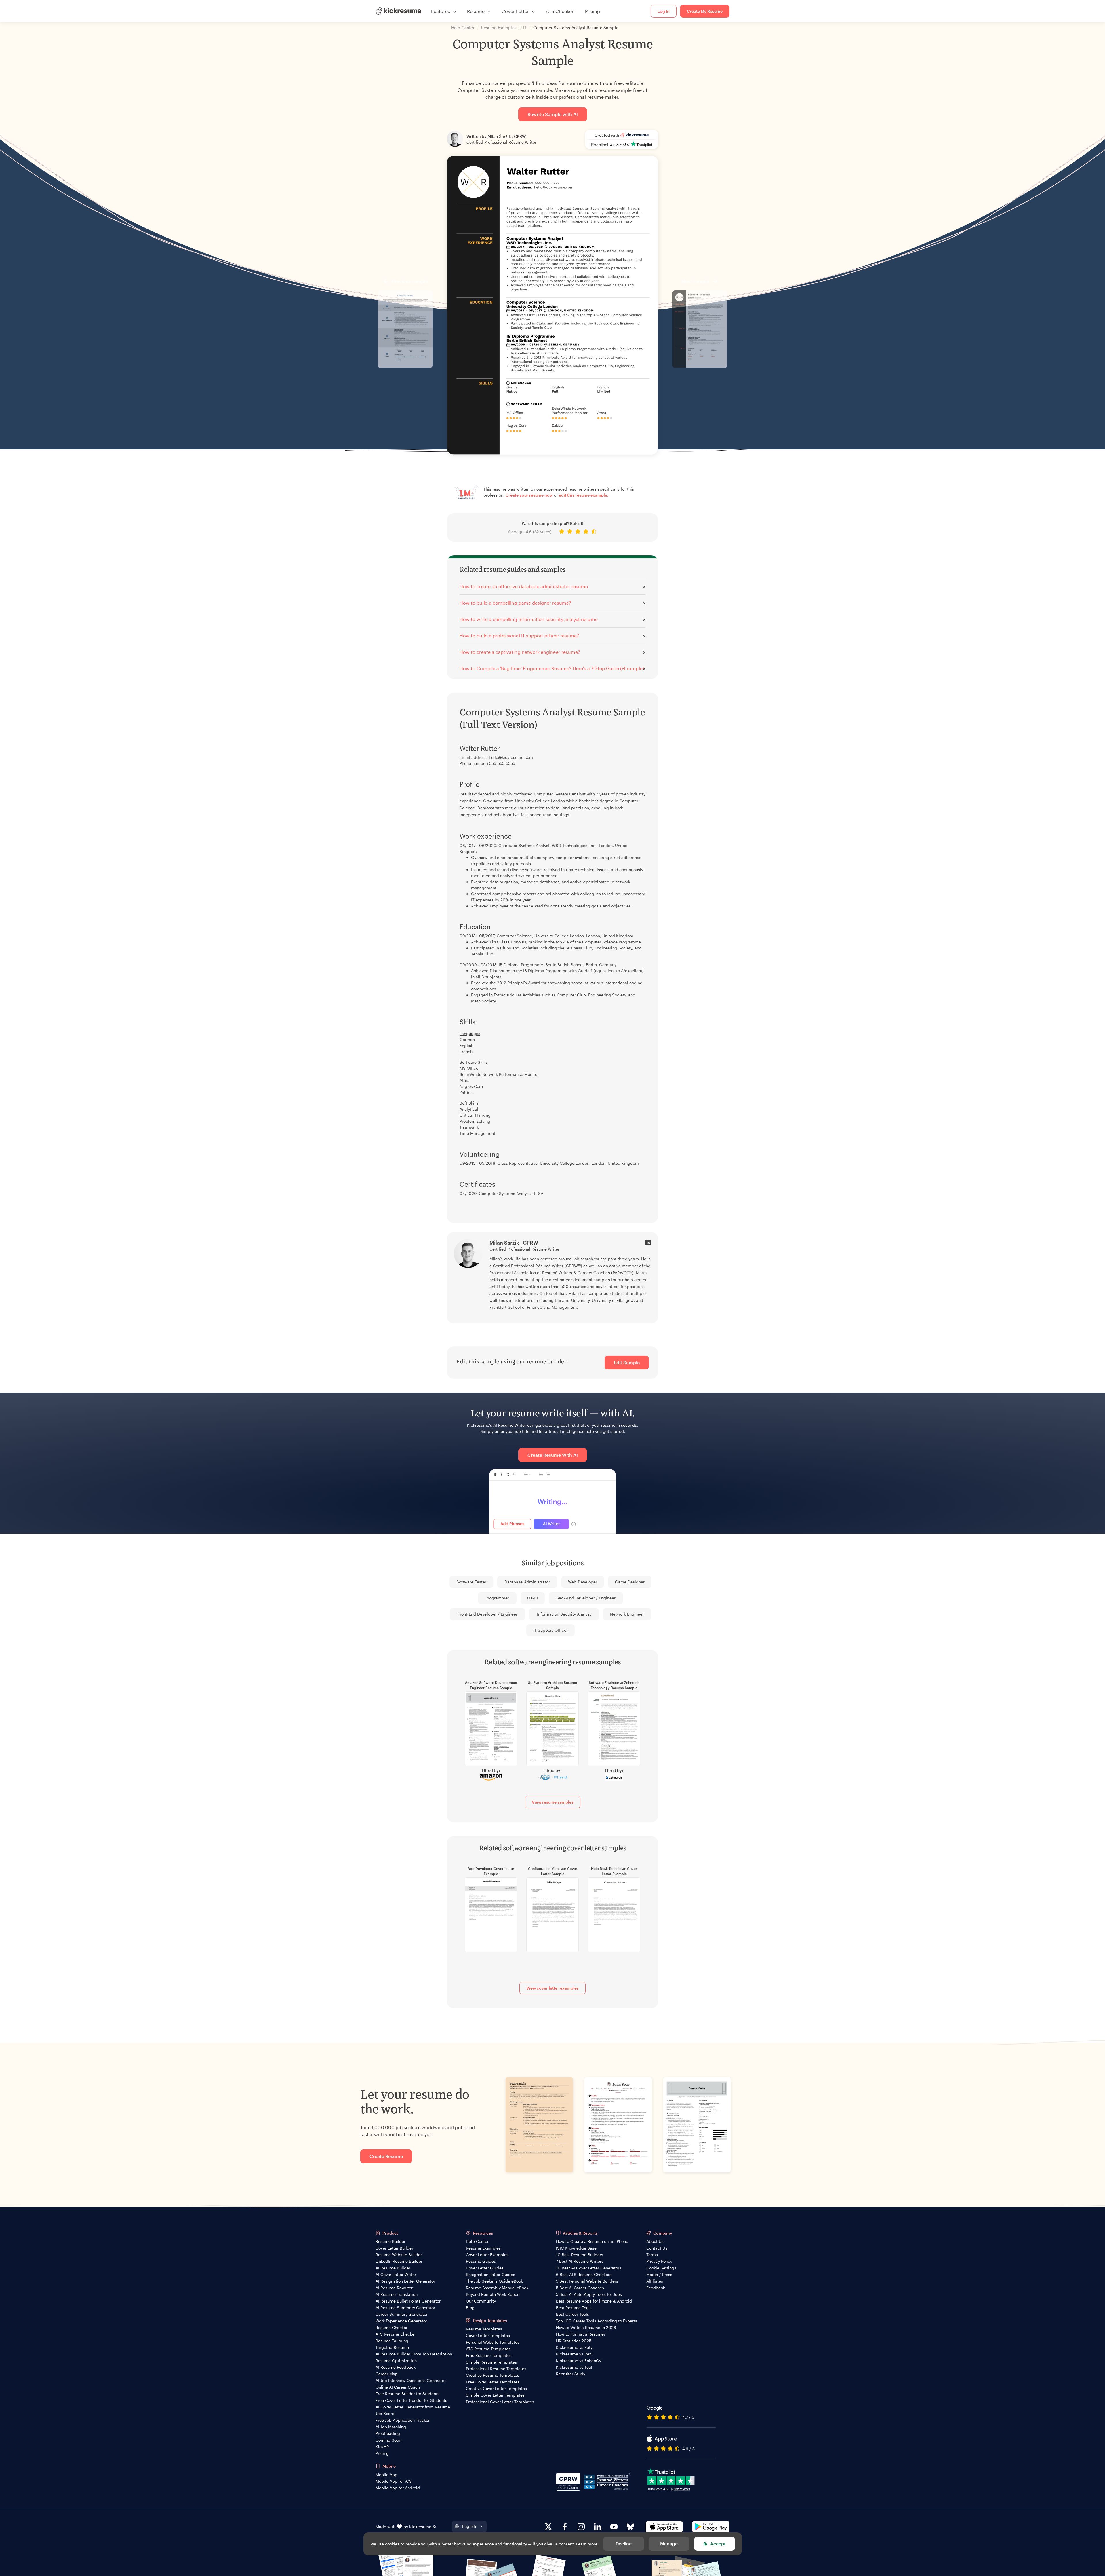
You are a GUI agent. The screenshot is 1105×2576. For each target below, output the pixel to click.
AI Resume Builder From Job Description (414, 2354)
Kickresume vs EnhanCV (579, 2361)
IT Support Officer (550, 1630)
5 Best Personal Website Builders (587, 2281)
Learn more (587, 2544)
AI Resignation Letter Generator (405, 2281)
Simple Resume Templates (491, 2362)
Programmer (497, 1598)
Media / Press (659, 2274)
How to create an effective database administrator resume (524, 586)
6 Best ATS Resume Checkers (584, 2274)
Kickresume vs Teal (574, 2367)
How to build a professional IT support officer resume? (519, 636)
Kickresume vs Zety (574, 2347)
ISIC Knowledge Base (576, 2248)
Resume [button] (476, 11)
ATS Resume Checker (396, 2334)
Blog (470, 2308)
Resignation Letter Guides (490, 2274)
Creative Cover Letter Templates (496, 2388)
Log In (664, 11)
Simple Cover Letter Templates (495, 2395)
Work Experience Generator (401, 2321)
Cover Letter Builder (394, 2248)
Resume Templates (484, 2329)
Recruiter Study (571, 2374)
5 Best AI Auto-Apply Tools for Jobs (589, 2294)
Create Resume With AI (553, 1455)
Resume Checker (391, 2327)
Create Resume (386, 2156)
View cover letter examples (552, 1988)
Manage (669, 2544)
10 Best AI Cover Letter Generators (589, 2268)
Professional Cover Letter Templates (500, 2402)
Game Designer (630, 1582)
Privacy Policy (659, 2261)
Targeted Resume (392, 2347)
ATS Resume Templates (488, 2349)
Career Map (387, 2374)
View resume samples (553, 1802)
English (469, 2526)
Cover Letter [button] (515, 11)
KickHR (382, 2447)
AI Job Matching (391, 2427)
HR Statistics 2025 (574, 2341)
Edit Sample (627, 1362)
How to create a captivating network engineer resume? (520, 652)
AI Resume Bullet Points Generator (408, 2301)
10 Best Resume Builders (580, 2255)
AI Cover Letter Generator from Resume (413, 2407)
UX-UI (533, 1598)
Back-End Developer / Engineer (586, 1598)
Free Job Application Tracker (403, 2420)
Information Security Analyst (564, 1614)
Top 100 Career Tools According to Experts (597, 2321)
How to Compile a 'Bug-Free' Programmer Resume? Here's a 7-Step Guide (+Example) (552, 668)
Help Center (477, 2241)
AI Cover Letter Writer (396, 2274)
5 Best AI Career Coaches (580, 2288)
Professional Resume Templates (496, 2369)
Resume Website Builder (399, 2255)
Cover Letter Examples (487, 2255)
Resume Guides (481, 2261)
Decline (624, 2544)
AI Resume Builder (393, 2268)
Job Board (385, 2413)
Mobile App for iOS (394, 2481)
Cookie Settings (661, 2268)
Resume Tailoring (392, 2341)
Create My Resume (705, 11)
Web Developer (583, 1582)
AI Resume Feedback (396, 2367)
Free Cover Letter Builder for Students (411, 2400)
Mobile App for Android (398, 2488)
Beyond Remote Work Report (493, 2294)
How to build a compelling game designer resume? (515, 603)
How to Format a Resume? (581, 2334)
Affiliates (655, 2281)
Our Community (481, 2301)
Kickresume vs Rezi (574, 2354)
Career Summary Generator (402, 2314)
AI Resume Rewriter (394, 2288)
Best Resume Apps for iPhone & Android (594, 2301)
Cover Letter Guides (485, 2268)
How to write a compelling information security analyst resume (529, 619)
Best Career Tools (572, 2314)
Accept (718, 2544)
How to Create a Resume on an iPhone (592, 2241)
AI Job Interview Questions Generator (411, 2380)
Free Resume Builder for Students (407, 2394)
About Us (655, 2241)
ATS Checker (560, 11)
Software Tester (471, 1582)
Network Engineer (627, 1614)
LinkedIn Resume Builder (399, 2261)
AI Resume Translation (397, 2294)
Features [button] (441, 11)
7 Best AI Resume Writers (580, 2261)
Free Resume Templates (489, 2355)
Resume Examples (483, 2248)
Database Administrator (527, 1582)
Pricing (592, 11)
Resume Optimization (396, 2361)
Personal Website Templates (493, 2342)
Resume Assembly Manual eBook (497, 2288)
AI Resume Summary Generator (405, 2308)
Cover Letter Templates (488, 2335)
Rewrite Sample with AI (553, 114)
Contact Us (657, 2248)
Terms (652, 2255)
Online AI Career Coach (398, 2387)
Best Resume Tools (574, 2308)
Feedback (656, 2288)
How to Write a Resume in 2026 (586, 2327)
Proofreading (388, 2433)
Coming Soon (388, 2440)
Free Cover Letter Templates (493, 2382)
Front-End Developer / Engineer (488, 1614)
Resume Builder (390, 2241)
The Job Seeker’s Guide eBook (494, 2281)
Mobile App (386, 2475)
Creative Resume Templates (493, 2375)
